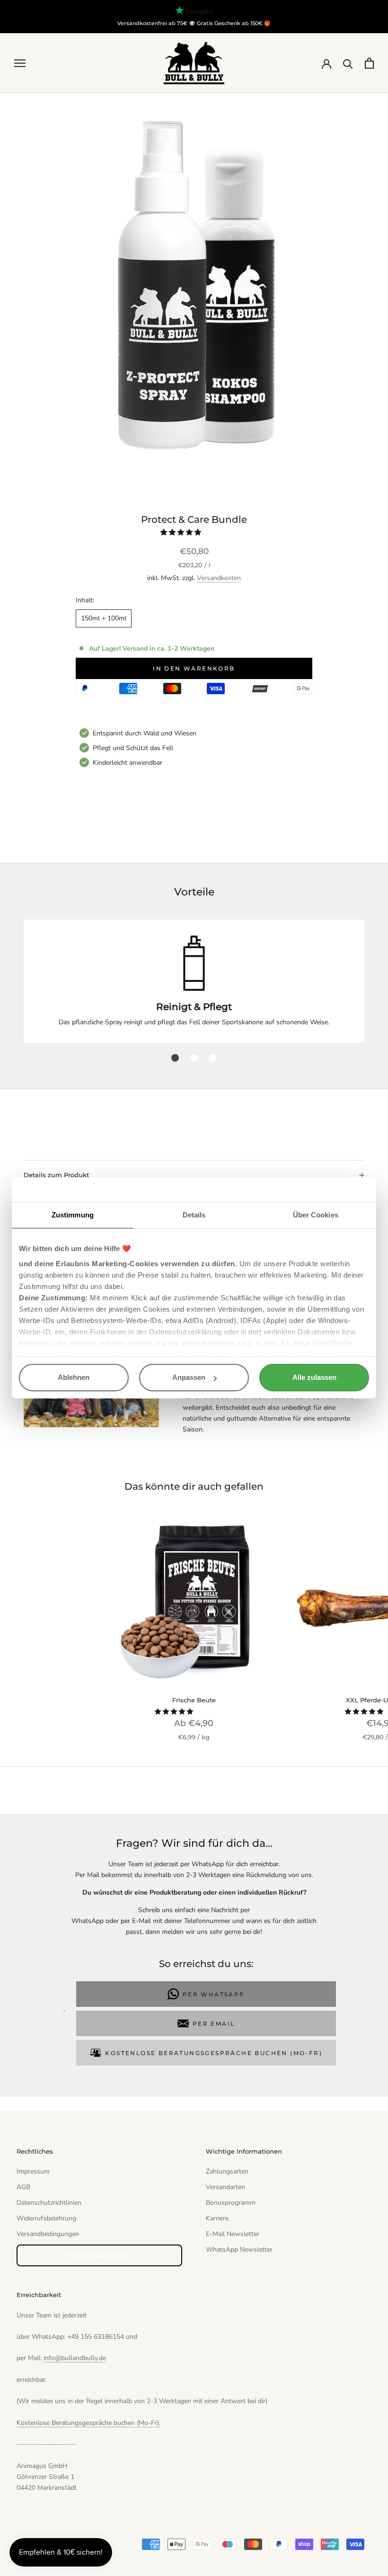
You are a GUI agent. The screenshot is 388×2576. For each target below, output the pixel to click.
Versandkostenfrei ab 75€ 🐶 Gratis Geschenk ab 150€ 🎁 (194, 23)
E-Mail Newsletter (233, 2234)
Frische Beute (194, 1700)
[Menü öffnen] (20, 63)
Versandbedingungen (48, 2234)
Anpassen (189, 1378)
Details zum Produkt (56, 1175)
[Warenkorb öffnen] (369, 63)
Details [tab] (194, 1215)
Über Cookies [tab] (316, 1215)
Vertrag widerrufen (99, 2255)
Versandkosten (219, 578)
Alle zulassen (314, 1378)
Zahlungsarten (227, 2171)
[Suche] (348, 63)
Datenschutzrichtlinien (49, 2203)
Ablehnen (74, 1378)
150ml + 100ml (104, 618)
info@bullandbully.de (75, 2358)
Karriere (217, 2218)
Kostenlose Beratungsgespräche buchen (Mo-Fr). (88, 2423)
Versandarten (225, 2187)
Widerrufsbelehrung (46, 2218)
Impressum (33, 2171)
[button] (182, 532)
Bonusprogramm (231, 2203)
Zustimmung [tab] (73, 1215)
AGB (23, 2187)
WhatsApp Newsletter (239, 2250)
